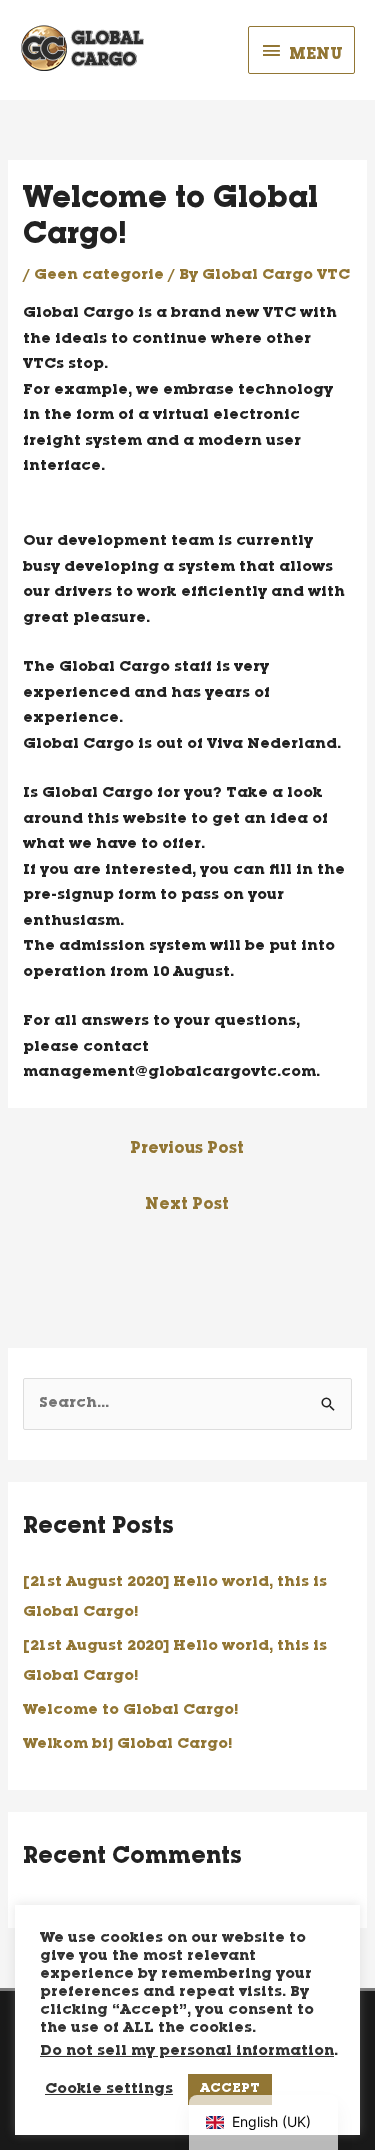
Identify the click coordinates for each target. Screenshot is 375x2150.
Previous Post (187, 1150)
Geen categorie (99, 275)
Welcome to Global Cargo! (130, 1710)
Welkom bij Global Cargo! (127, 1744)
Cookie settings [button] (109, 2090)
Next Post (187, 1206)
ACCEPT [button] (230, 2089)
